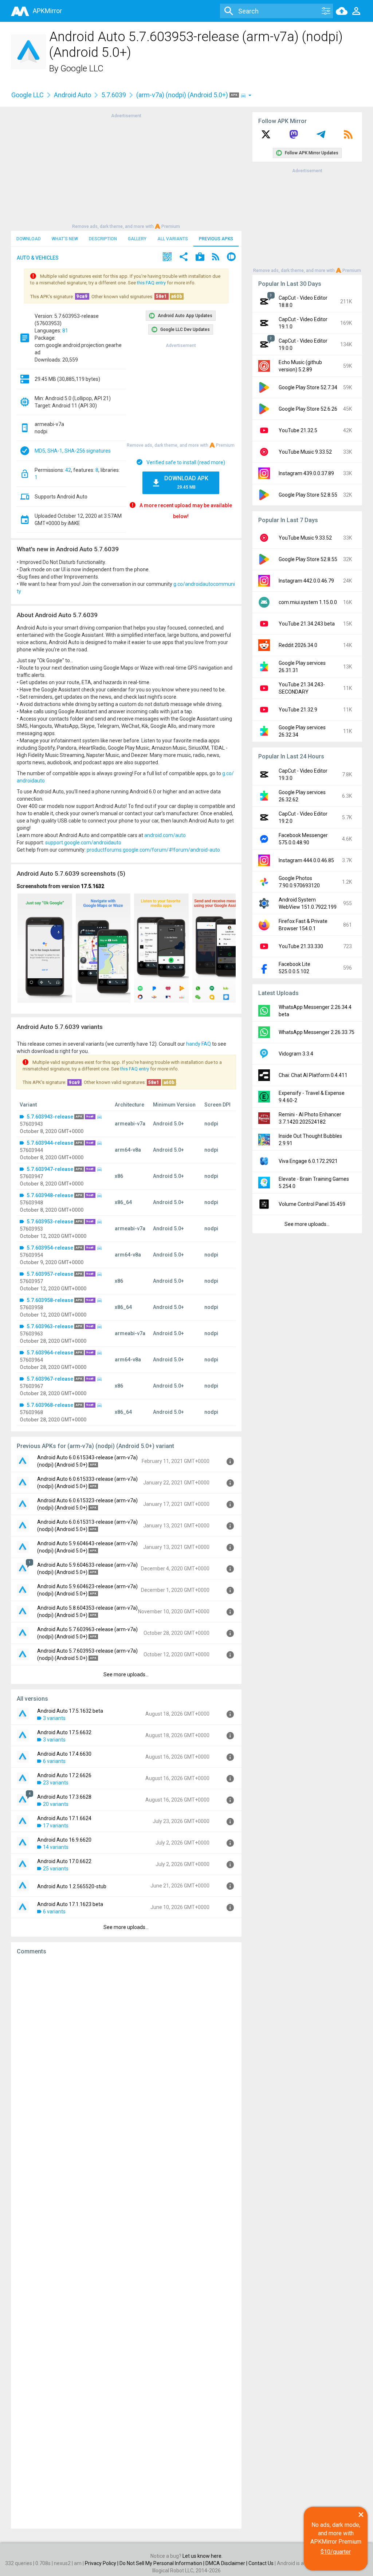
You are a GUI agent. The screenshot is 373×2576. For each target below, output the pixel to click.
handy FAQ (199, 1044)
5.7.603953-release (50, 1222)
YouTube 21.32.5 (298, 430)
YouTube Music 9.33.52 (305, 452)
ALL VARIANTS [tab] (173, 239)
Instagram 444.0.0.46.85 (306, 860)
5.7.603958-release (50, 1300)
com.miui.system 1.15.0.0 (308, 602)
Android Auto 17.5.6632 (64, 1732)
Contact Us (261, 2563)
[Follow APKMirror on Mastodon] (294, 137)
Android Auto (72, 95)
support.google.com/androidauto (83, 843)
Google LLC (82, 68)
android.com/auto (165, 835)
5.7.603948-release (50, 1195)
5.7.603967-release (50, 1379)
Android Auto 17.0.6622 (64, 1861)
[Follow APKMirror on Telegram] (321, 137)
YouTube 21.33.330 (301, 946)
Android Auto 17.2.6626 (64, 1775)
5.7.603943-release (50, 1117)
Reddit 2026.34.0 (298, 645)
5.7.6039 (114, 95)
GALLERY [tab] (137, 239)
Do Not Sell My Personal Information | (162, 2563)
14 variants (56, 1847)
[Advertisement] (126, 170)
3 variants (54, 1718)
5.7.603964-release (50, 1353)
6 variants (54, 1761)
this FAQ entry (151, 283)
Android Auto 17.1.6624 (64, 1818)
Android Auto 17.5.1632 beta (70, 1711)
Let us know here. (203, 2556)
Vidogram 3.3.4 (296, 1054)
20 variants (56, 1804)
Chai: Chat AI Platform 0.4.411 (313, 1075)
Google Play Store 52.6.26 (308, 409)
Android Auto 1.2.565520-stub (72, 1886)
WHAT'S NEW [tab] (65, 239)
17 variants (56, 1826)
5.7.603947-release (50, 1169)
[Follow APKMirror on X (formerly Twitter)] (266, 137)
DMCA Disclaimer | (227, 2563)
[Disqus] (126, 2242)
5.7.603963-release (50, 1326)
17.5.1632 (93, 886)
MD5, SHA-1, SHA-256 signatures (73, 451)
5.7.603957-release (50, 1274)
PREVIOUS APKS (216, 239)
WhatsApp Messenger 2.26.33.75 (317, 1032)
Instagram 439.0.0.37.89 (306, 473)
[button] (167, 258)
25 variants (56, 1869)
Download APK (186, 482)
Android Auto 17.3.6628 (64, 1797)
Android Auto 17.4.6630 (64, 1754)
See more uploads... (126, 1674)
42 (68, 470)
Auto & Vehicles (38, 258)
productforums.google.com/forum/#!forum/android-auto (153, 850)
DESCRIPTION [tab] (103, 239)
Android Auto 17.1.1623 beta (70, 1904)
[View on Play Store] (200, 258)
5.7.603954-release (50, 1248)
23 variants (56, 1783)
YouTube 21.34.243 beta (307, 624)
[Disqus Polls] (126, 2052)
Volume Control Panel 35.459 (312, 1204)
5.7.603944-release (50, 1143)
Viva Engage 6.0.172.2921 (308, 1161)
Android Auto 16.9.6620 (64, 1840)
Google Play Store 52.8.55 (308, 495)
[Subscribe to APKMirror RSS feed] (348, 137)
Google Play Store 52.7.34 (308, 387)
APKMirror (47, 11)
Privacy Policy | (102, 2563)
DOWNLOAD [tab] (29, 239)
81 (65, 331)
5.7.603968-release (50, 1405)
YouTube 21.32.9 (298, 710)
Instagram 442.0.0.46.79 (306, 581)
